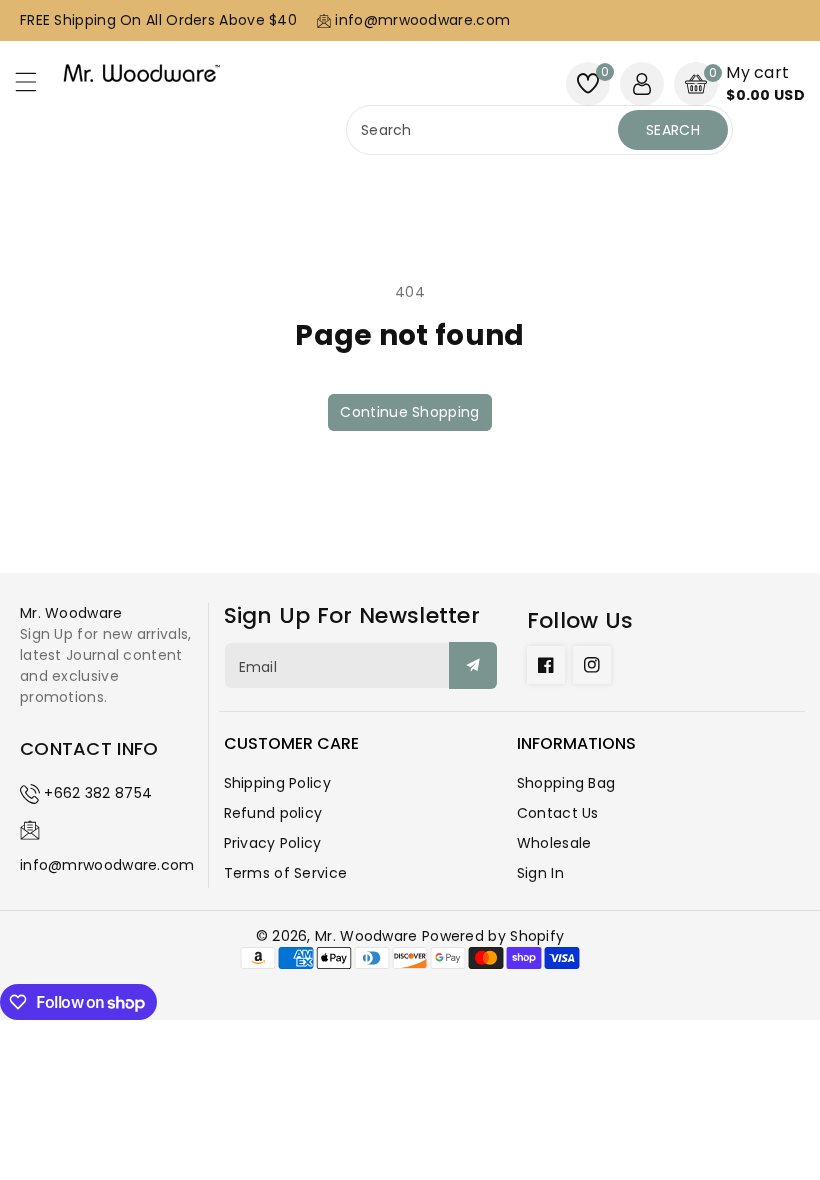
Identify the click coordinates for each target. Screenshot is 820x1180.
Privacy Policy (273, 843)
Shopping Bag (566, 783)
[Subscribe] (473, 665)
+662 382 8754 (98, 793)
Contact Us (558, 813)
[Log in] (642, 84)
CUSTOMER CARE (291, 743)
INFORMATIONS (576, 743)
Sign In (540, 873)
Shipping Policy (278, 783)
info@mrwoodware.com (107, 865)
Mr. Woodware (366, 936)
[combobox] (484, 130)
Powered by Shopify (493, 936)
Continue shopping (409, 412)
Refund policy (273, 813)
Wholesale (554, 843)
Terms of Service (286, 873)
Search (673, 130)
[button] (35, 87)
